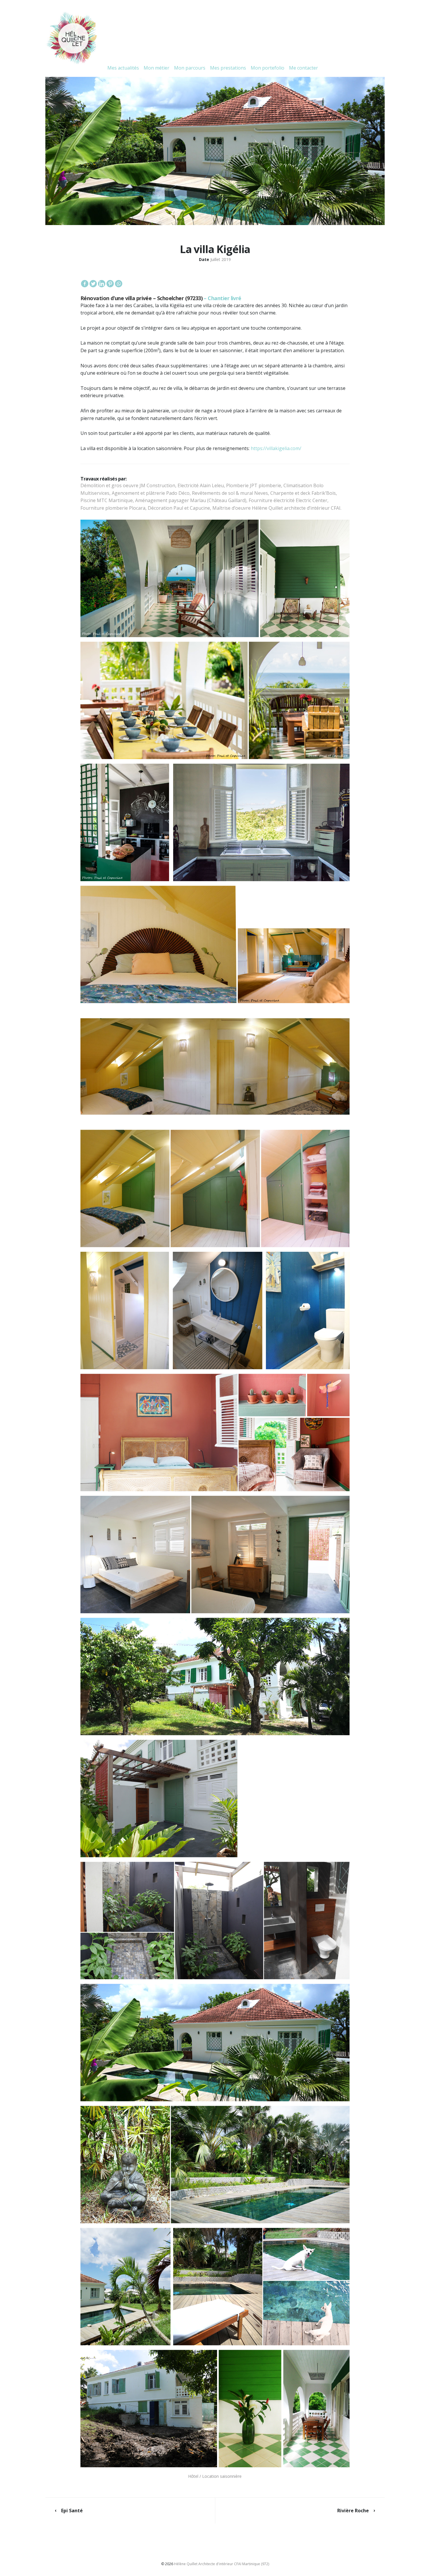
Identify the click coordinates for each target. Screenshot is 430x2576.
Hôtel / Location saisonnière (215, 2476)
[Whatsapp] (119, 284)
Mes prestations (228, 68)
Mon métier (156, 68)
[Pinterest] (110, 284)
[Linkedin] (102, 284)
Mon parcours (190, 68)
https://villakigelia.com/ (276, 448)
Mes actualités (123, 68)
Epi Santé (72, 2511)
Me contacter (303, 68)
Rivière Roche (353, 2511)
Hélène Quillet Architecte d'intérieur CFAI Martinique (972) (222, 2564)
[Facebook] (85, 284)
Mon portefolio (268, 68)
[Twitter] (93, 284)
